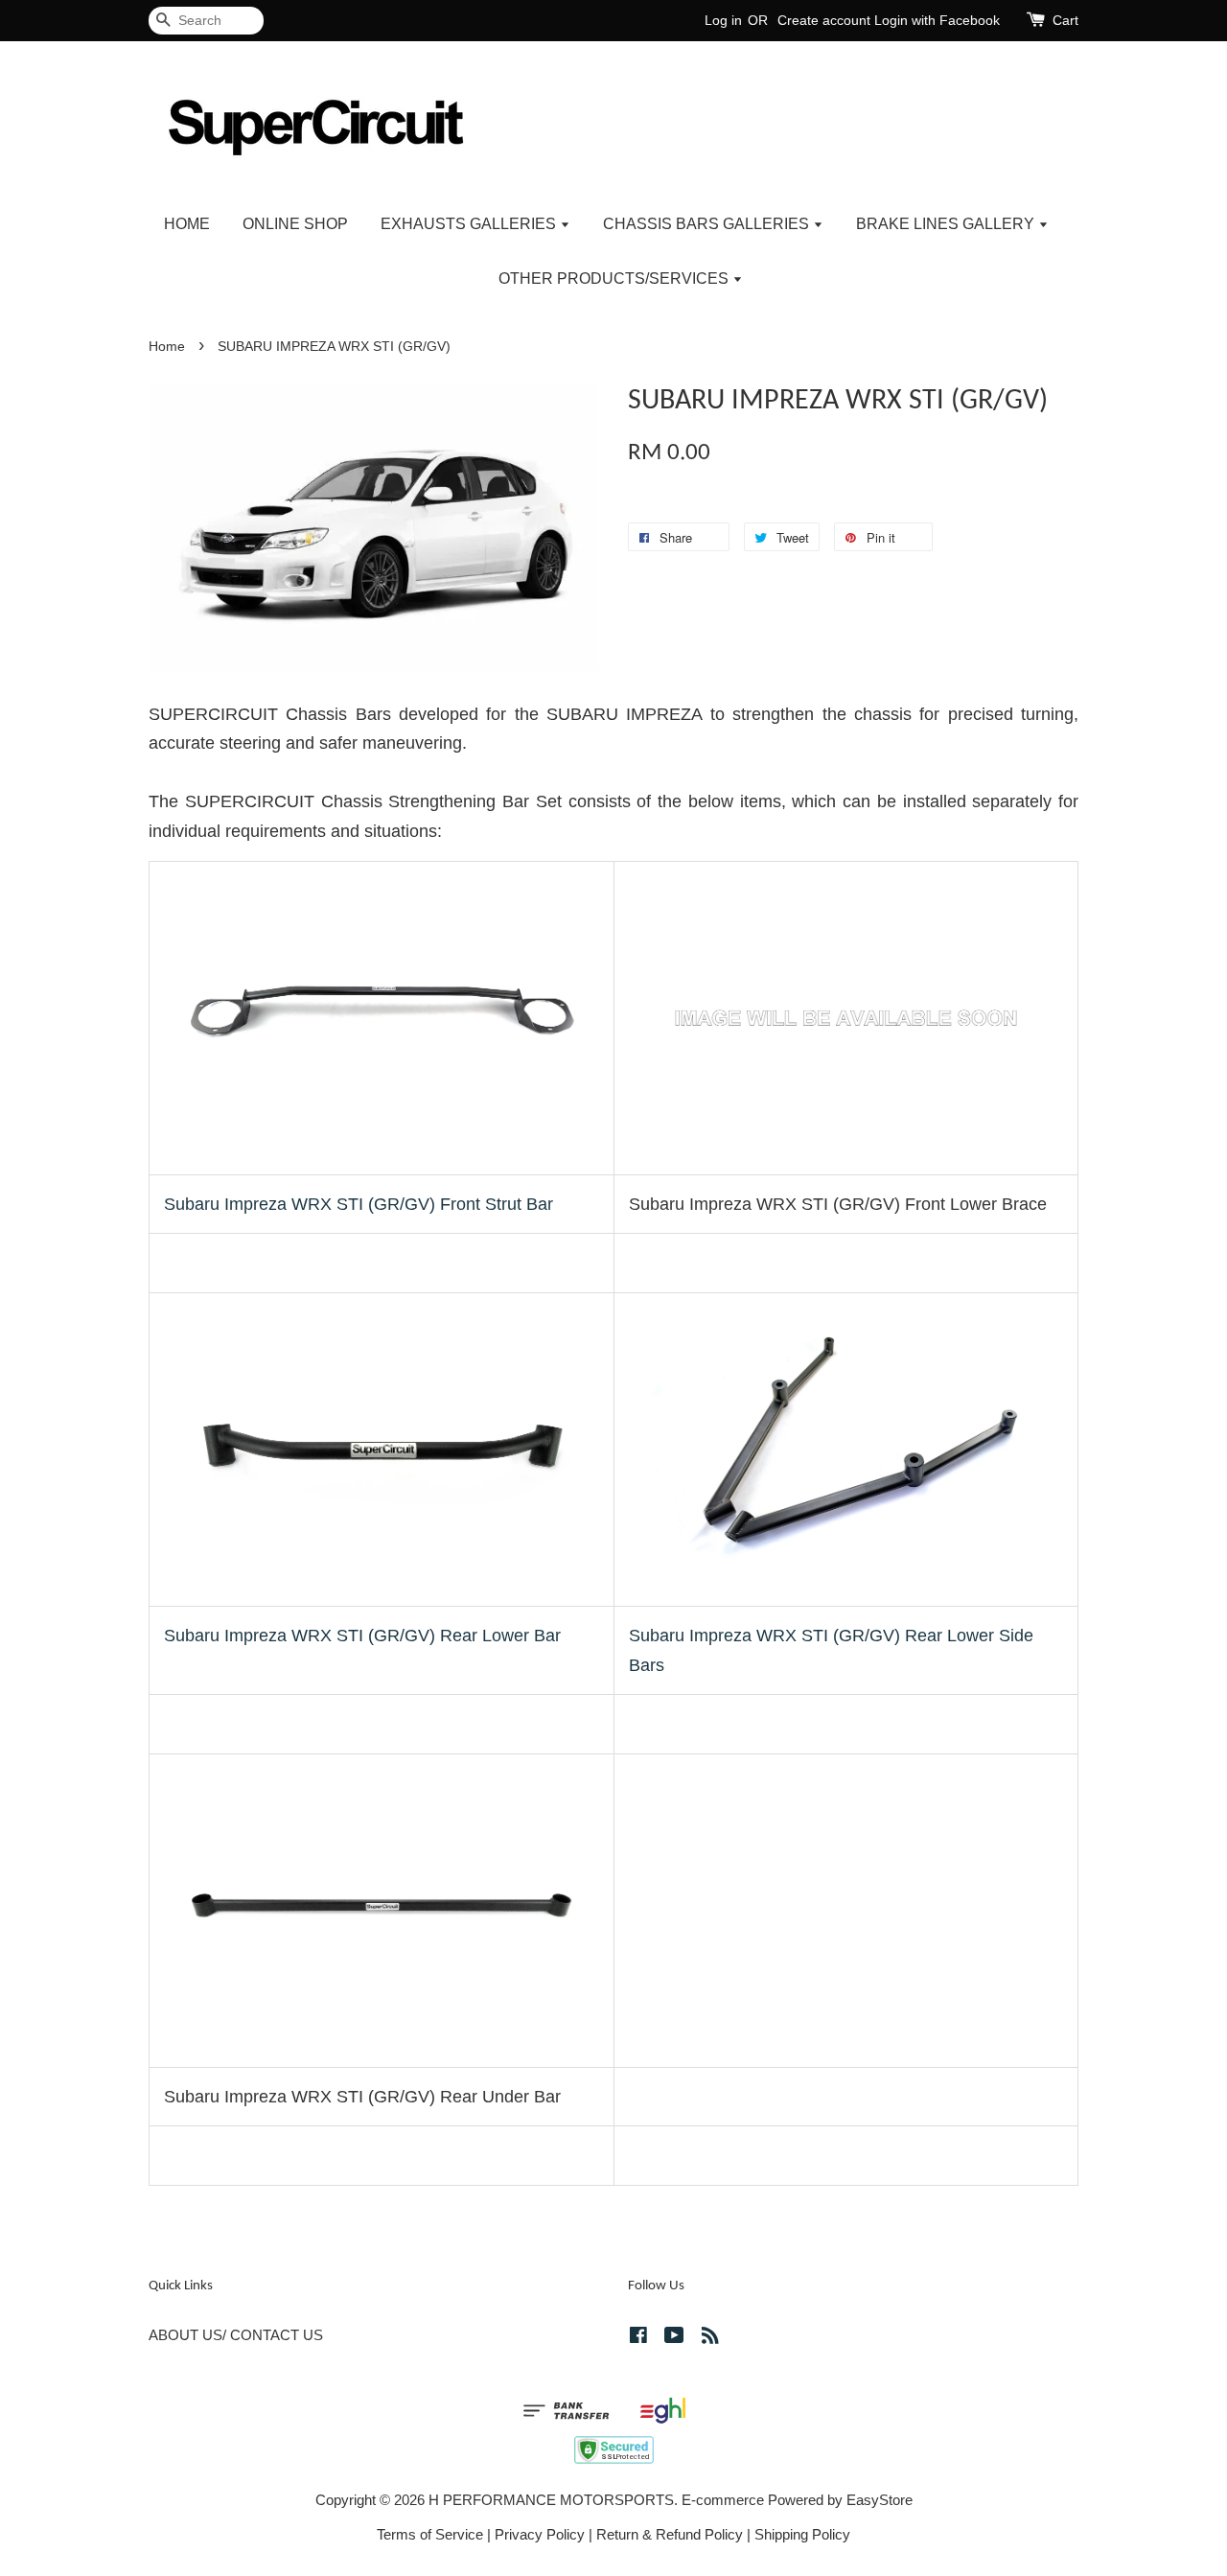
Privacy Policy (540, 2534)
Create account (824, 20)
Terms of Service (430, 2534)
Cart (1065, 20)
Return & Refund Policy (670, 2534)
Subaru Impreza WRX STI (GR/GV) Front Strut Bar (359, 1204)
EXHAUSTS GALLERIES (470, 224)
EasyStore (880, 2500)
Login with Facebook (937, 20)
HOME (187, 224)
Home (167, 347)
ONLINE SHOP (295, 224)
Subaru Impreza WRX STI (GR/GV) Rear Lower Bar (362, 1636)
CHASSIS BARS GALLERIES (708, 224)
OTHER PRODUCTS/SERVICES (615, 278)
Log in (723, 20)
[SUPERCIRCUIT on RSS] (710, 2338)
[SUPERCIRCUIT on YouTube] (674, 2338)
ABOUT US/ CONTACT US (236, 2335)
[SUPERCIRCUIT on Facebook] (638, 2338)
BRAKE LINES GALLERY (947, 224)
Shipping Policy (802, 2534)
